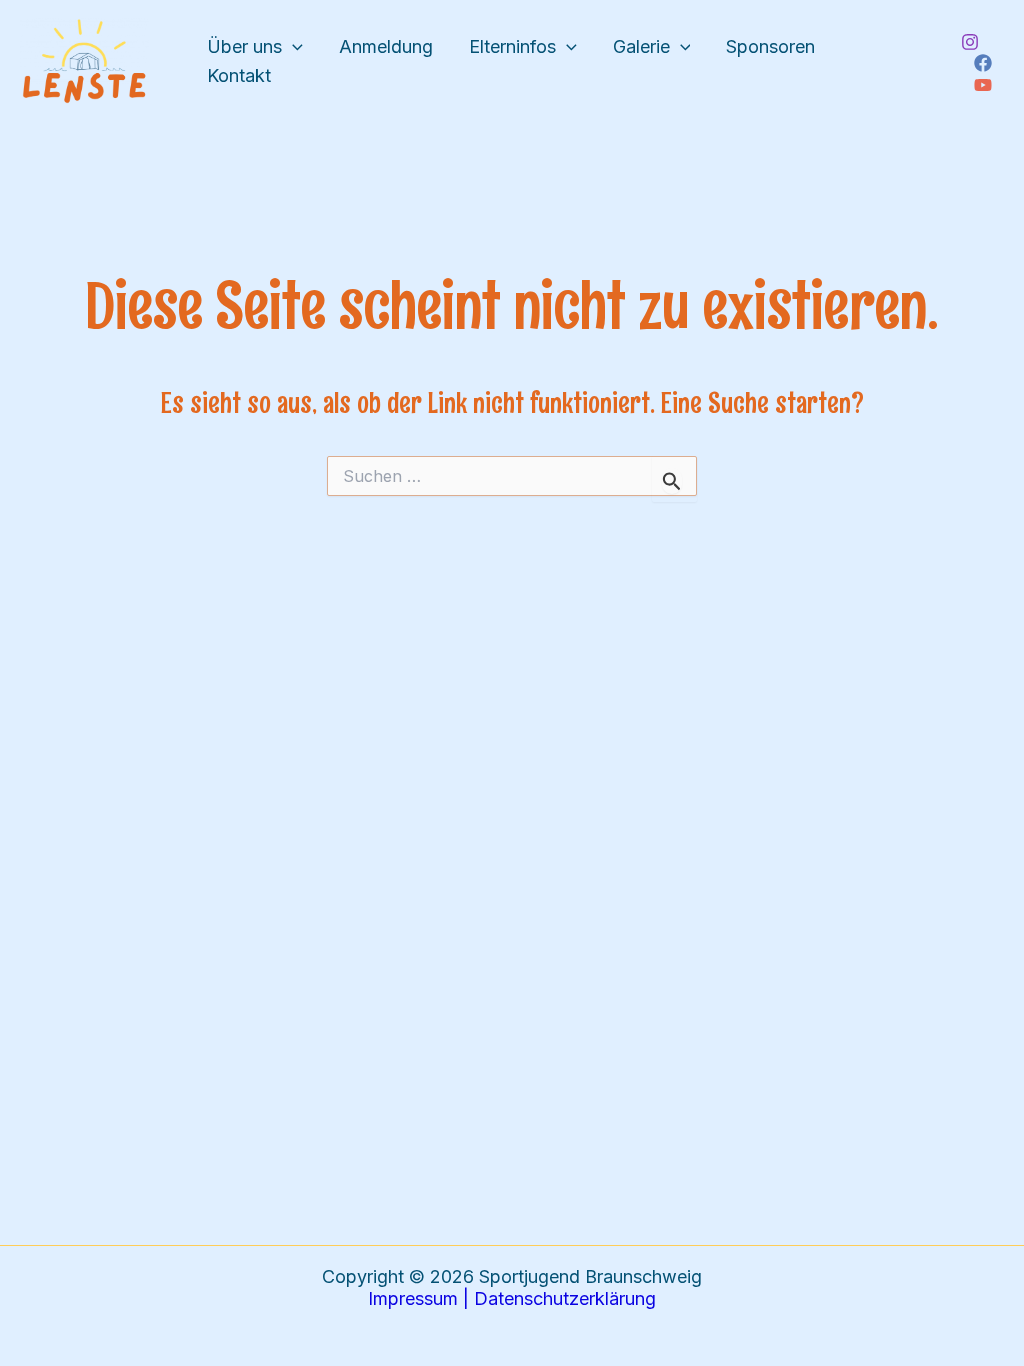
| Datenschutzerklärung (557, 1298)
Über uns (244, 46)
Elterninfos (512, 46)
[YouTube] (983, 85)
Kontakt (239, 75)
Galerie (641, 46)
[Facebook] (983, 63)
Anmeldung (386, 46)
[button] (292, 47)
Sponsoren (770, 46)
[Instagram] (970, 42)
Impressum (413, 1298)
